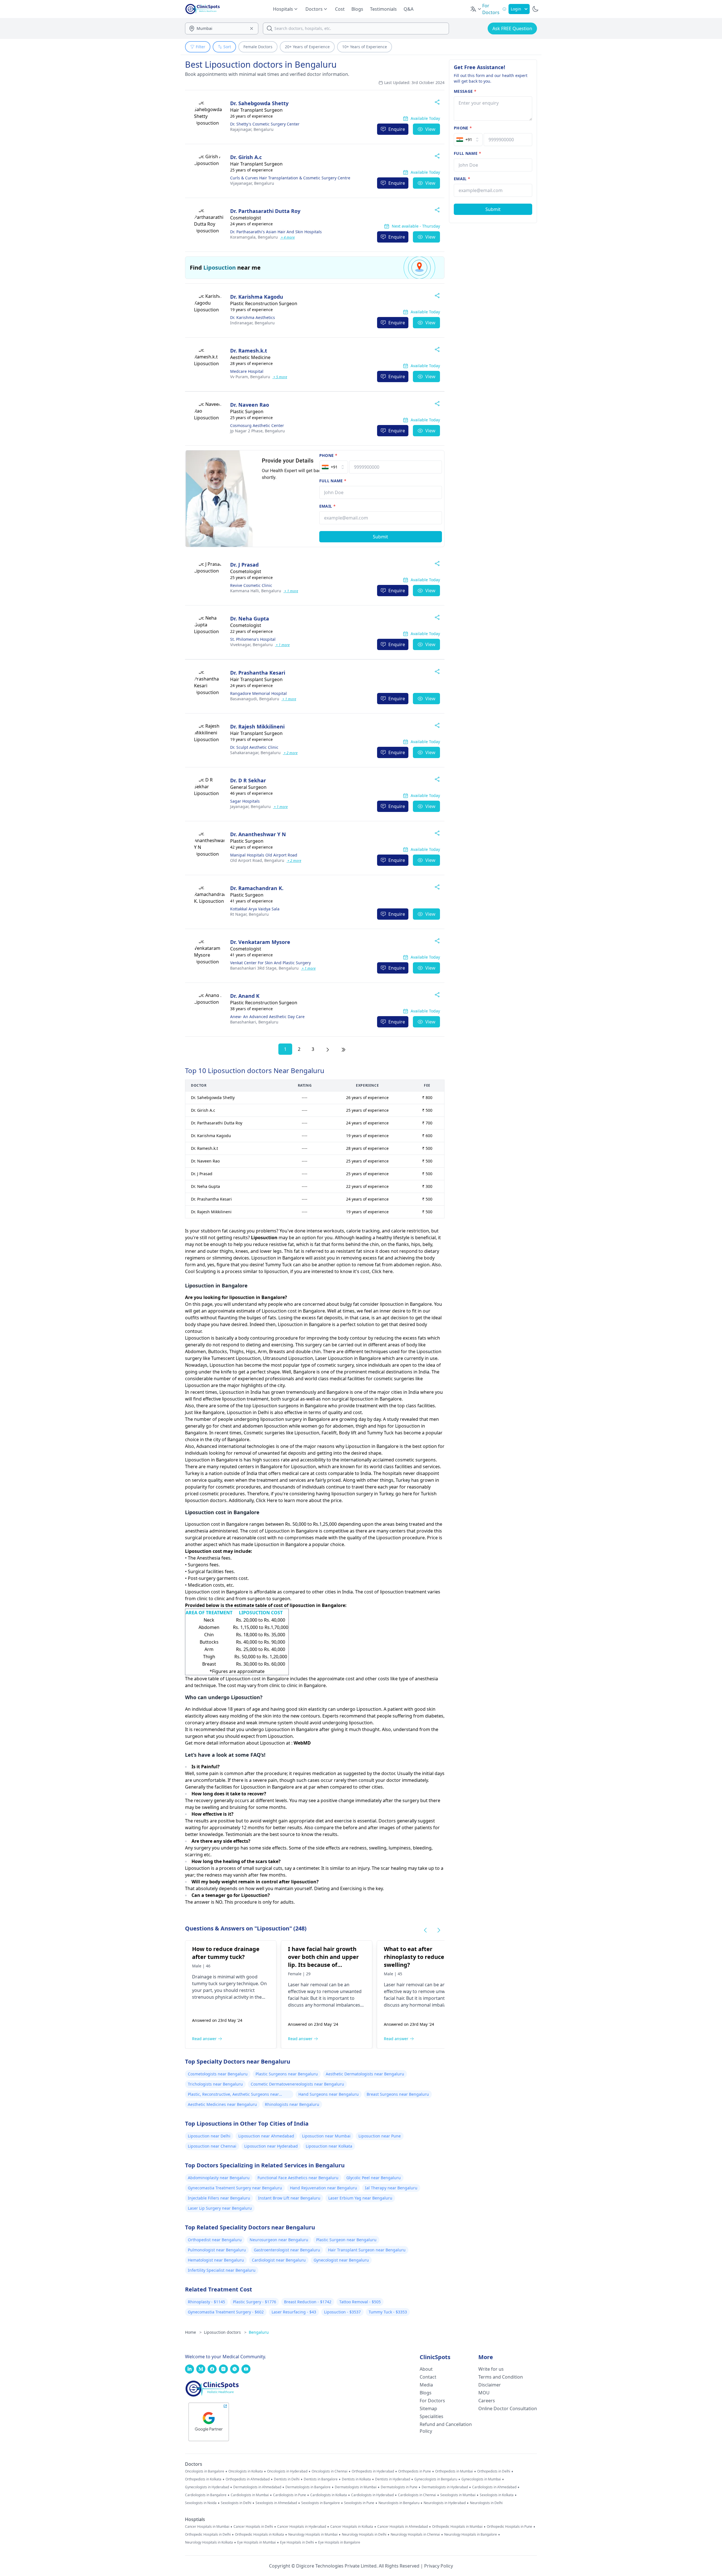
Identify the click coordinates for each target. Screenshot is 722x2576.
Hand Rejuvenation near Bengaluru (323, 2188)
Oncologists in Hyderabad (287, 2471)
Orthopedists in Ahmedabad (248, 2479)
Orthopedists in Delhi (494, 2471)
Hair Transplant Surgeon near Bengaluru (367, 2250)
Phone (328, 455)
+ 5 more (280, 377)
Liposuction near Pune (380, 2136)
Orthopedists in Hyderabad (373, 2471)
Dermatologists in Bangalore (308, 2487)
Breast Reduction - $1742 (308, 2302)
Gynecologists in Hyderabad (207, 2487)
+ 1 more (291, 591)
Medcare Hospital (247, 371)
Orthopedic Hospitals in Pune (509, 2527)
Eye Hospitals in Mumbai (257, 2542)
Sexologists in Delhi (236, 2503)
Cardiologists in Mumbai (250, 2495)
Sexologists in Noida (201, 2503)
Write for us (491, 2369)
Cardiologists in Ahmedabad (494, 2487)
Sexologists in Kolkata (497, 2495)
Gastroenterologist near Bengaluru (287, 2250)
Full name (333, 481)
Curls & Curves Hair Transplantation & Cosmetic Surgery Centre (290, 178)
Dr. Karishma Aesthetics (253, 317)
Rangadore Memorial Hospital (258, 693)
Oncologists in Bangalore (205, 2471)
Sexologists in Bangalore (321, 2503)
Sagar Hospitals (245, 801)
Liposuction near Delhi (209, 2136)
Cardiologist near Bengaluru (279, 2260)
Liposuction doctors (225, 2332)
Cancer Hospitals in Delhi (253, 2527)
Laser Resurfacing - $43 (294, 2312)
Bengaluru (252, 129)
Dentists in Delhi (287, 2479)
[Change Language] (476, 9)
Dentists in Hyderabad (393, 2479)
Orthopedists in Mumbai (454, 2471)
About (426, 2369)
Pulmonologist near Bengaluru (217, 2250)
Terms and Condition (501, 2377)
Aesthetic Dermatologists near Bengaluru (365, 2074)
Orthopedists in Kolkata (203, 2479)
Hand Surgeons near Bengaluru (329, 2094)
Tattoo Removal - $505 (360, 2302)
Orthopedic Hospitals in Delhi (208, 2535)
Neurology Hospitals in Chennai (415, 2535)
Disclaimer (490, 2385)
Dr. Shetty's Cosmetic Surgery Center (265, 124)
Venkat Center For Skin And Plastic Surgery (270, 963)
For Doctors (432, 2401)
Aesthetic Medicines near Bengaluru (222, 2104)
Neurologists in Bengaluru (399, 2503)
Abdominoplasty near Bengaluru (219, 2178)
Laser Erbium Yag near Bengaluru (360, 2198)
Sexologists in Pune (359, 2503)
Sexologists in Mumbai (458, 2495)
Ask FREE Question (512, 28)
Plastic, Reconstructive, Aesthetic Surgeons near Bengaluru (233, 2095)
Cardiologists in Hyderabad (372, 2495)
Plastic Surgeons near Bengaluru (287, 2074)
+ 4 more (287, 237)
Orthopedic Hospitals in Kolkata (259, 2535)
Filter (201, 47)
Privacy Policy (439, 2566)
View (430, 129)
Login (516, 9)
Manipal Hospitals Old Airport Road (264, 855)
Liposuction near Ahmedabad (266, 2136)
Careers (487, 2401)
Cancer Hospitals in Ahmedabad (403, 2527)
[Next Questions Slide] (439, 1930)
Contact (428, 2377)
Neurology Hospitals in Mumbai (313, 2535)
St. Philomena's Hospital (253, 639)
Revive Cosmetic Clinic (251, 585)
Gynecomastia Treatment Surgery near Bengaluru (235, 2188)
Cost (340, 9)
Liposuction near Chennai (212, 2146)
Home (193, 2332)
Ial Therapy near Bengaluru (391, 2188)
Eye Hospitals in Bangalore (339, 2542)
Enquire (397, 129)
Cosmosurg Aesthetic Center (257, 425)
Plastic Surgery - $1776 (255, 2302)
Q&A (409, 9)
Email (327, 506)
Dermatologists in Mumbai (356, 2487)
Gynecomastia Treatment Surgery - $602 (226, 2312)
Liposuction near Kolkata (329, 2146)
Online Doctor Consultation (508, 2408)
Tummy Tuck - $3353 (388, 2312)
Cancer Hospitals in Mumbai (207, 2527)
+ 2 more (290, 753)
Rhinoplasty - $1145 (206, 2302)
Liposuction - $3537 (342, 2312)
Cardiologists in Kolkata (329, 2495)
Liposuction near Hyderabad (271, 2146)
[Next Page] (328, 1049)
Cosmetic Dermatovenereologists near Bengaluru (297, 2084)
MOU (484, 2393)
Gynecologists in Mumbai (481, 2479)
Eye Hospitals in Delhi (297, 2542)
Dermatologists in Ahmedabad (257, 2487)
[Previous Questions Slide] (425, 1930)
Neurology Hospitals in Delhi (364, 2535)
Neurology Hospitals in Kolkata (209, 2542)
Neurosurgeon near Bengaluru (279, 2240)
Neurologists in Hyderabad (445, 2503)
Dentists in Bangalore (321, 2479)
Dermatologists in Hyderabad (445, 2487)
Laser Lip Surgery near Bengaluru (220, 2208)
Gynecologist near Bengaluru (341, 2260)
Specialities (432, 2416)
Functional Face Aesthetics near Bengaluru (298, 2178)
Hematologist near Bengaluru (216, 2260)
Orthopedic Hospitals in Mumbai (457, 2527)
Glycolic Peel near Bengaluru (374, 2178)
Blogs (357, 9)
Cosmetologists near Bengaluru (218, 2074)
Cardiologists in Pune (290, 2495)
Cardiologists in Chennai (417, 2495)
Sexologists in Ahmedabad (276, 2503)
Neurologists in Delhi (486, 2503)
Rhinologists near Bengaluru (292, 2104)
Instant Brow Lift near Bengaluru (289, 2198)
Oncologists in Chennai (330, 2471)
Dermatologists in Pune (399, 2487)
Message (465, 91)
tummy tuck (205, 1983)
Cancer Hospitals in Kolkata (352, 2527)
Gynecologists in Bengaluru (436, 2479)
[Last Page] (344, 1049)
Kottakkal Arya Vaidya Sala (255, 909)
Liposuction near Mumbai (326, 2136)
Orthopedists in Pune (415, 2471)
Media (426, 2385)
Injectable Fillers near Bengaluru (219, 2198)
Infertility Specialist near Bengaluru (222, 2270)
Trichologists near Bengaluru (215, 2084)
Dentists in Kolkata (356, 2479)
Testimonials (383, 9)
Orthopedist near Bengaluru (215, 2240)
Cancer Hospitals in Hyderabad (302, 2527)
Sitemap (428, 2408)
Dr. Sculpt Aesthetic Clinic (254, 747)
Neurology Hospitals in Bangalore (471, 2535)
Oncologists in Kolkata (246, 2471)
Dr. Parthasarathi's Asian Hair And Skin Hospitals (276, 232)
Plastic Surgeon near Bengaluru (346, 2240)
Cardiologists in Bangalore (206, 2495)
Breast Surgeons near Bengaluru (398, 2094)
